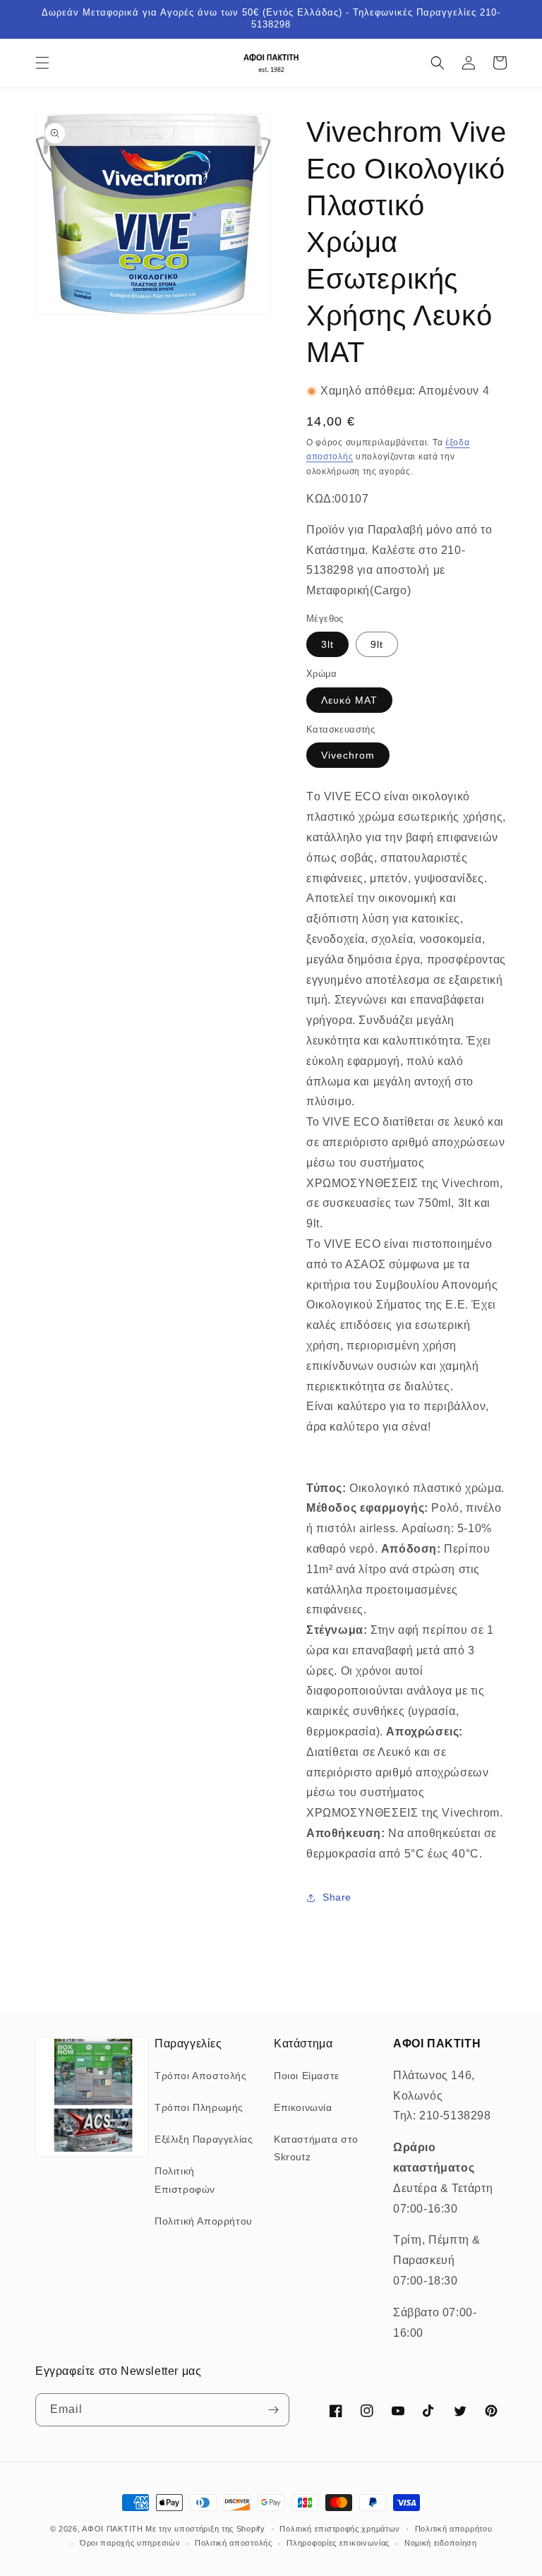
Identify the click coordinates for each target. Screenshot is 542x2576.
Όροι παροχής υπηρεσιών (130, 2543)
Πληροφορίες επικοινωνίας (338, 2543)
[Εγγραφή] (273, 2410)
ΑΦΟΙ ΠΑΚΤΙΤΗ (112, 2529)
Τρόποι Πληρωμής (199, 2107)
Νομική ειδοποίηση (441, 2543)
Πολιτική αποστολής (234, 2543)
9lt (377, 644)
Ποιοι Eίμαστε (307, 2076)
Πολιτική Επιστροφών (185, 2180)
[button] (42, 63)
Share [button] (337, 1897)
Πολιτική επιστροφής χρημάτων (340, 2529)
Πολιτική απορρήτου (454, 2529)
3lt (327, 644)
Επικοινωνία (303, 2107)
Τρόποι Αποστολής (201, 2076)
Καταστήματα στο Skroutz (316, 2148)
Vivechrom (348, 755)
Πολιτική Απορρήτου (204, 2221)
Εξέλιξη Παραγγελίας (204, 2139)
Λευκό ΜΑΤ (349, 700)
